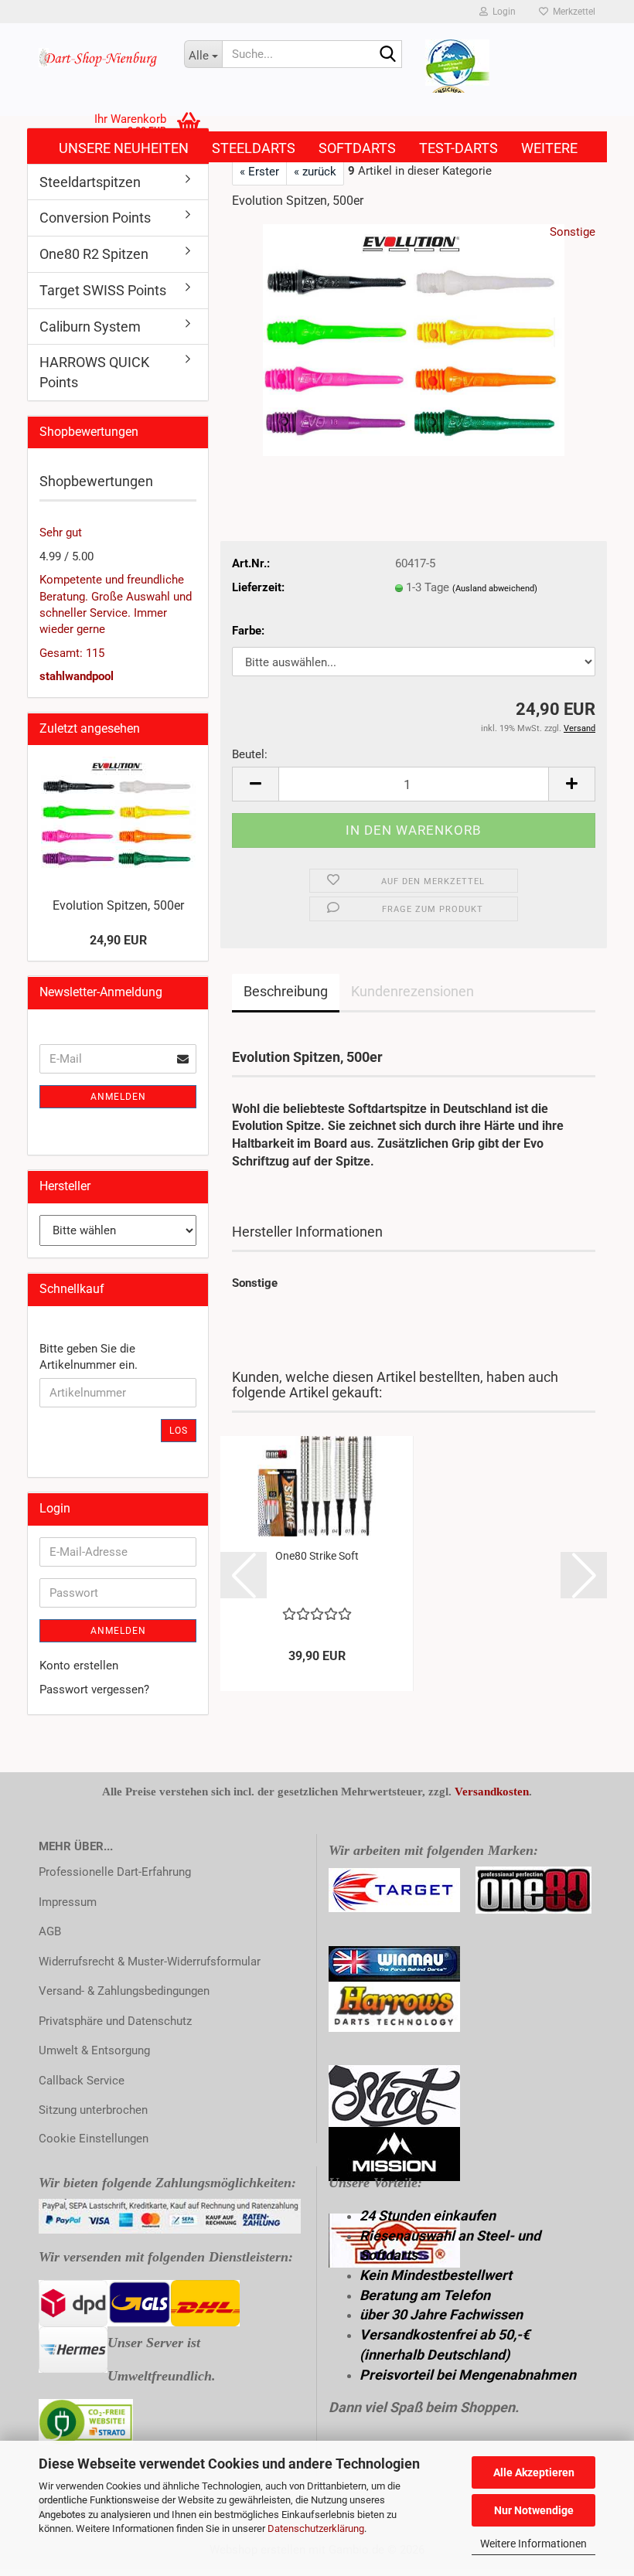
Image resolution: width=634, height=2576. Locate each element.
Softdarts (357, 148)
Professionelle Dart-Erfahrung (115, 1872)
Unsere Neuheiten (124, 148)
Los (179, 1431)
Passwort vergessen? (94, 1690)
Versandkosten (492, 1792)
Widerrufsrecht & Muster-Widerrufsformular (150, 1962)
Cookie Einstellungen (94, 2139)
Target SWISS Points (103, 290)
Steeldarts (254, 148)
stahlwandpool (77, 676)
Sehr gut (61, 533)
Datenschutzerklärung (316, 2528)
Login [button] (502, 12)
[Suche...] (387, 55)
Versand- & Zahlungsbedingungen (124, 1991)
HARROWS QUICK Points (94, 372)
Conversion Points (95, 218)
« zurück (315, 172)
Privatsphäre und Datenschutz (115, 2021)
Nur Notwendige (534, 2510)
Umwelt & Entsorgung (94, 2050)
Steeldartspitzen (90, 182)
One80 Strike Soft (317, 1556)
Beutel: (250, 754)
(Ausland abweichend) (495, 589)
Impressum (68, 1902)
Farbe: (248, 631)
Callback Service (82, 2081)
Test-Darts (458, 148)
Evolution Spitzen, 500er (118, 905)
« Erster (259, 172)
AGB (50, 1931)
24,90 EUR (118, 940)
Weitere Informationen (533, 2544)
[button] (255, 784)
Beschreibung (286, 991)
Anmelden (118, 1097)
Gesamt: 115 (72, 653)
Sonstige (573, 232)
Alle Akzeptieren (534, 2472)
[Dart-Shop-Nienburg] (100, 58)
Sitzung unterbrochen (93, 2110)
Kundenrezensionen (412, 991)
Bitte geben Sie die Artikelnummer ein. (89, 1357)
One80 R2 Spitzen (94, 254)
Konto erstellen (79, 1666)
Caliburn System (90, 327)
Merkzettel (572, 12)
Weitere (549, 148)
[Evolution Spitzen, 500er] (414, 339)
